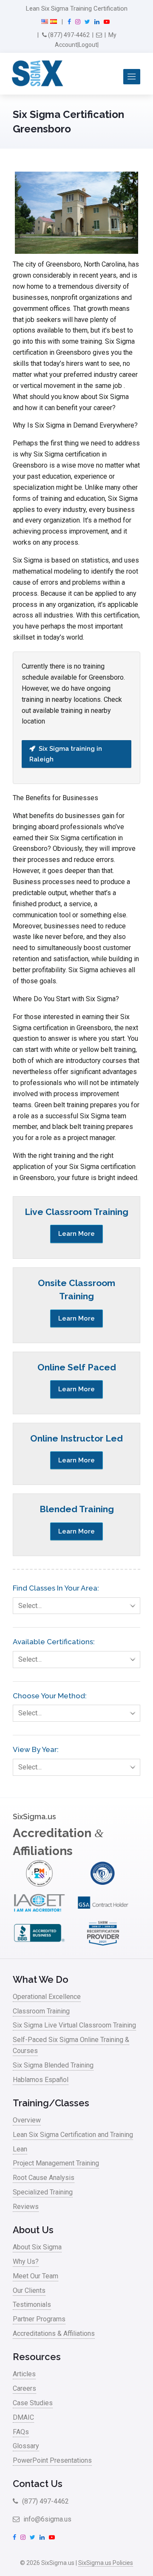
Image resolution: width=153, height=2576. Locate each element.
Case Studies (33, 2403)
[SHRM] (103, 1944)
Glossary (26, 2446)
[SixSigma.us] (36, 74)
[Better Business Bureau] (39, 1944)
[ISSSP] (103, 1884)
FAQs (21, 2432)
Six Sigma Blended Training (53, 2065)
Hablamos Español (41, 2080)
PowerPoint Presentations (52, 2460)
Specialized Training (43, 2192)
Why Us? (26, 2262)
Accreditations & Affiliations (54, 2333)
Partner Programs (39, 2319)
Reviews (26, 2207)
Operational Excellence (47, 1997)
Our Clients (29, 2290)
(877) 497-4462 (68, 35)
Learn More (76, 1234)
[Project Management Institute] (39, 1884)
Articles (24, 2374)
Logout (88, 45)
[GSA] (103, 1914)
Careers (24, 2388)
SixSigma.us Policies (106, 2563)
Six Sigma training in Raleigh (66, 754)
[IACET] (39, 1914)
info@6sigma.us (47, 2519)
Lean (20, 2149)
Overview (27, 2120)
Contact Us (38, 2484)
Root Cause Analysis (44, 2178)
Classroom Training (41, 2011)
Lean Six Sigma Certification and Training (73, 2135)
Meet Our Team (35, 2276)
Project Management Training (56, 2163)
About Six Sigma (37, 2247)
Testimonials (32, 2305)
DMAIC (23, 2417)
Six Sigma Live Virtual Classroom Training (74, 2025)
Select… (30, 1606)
